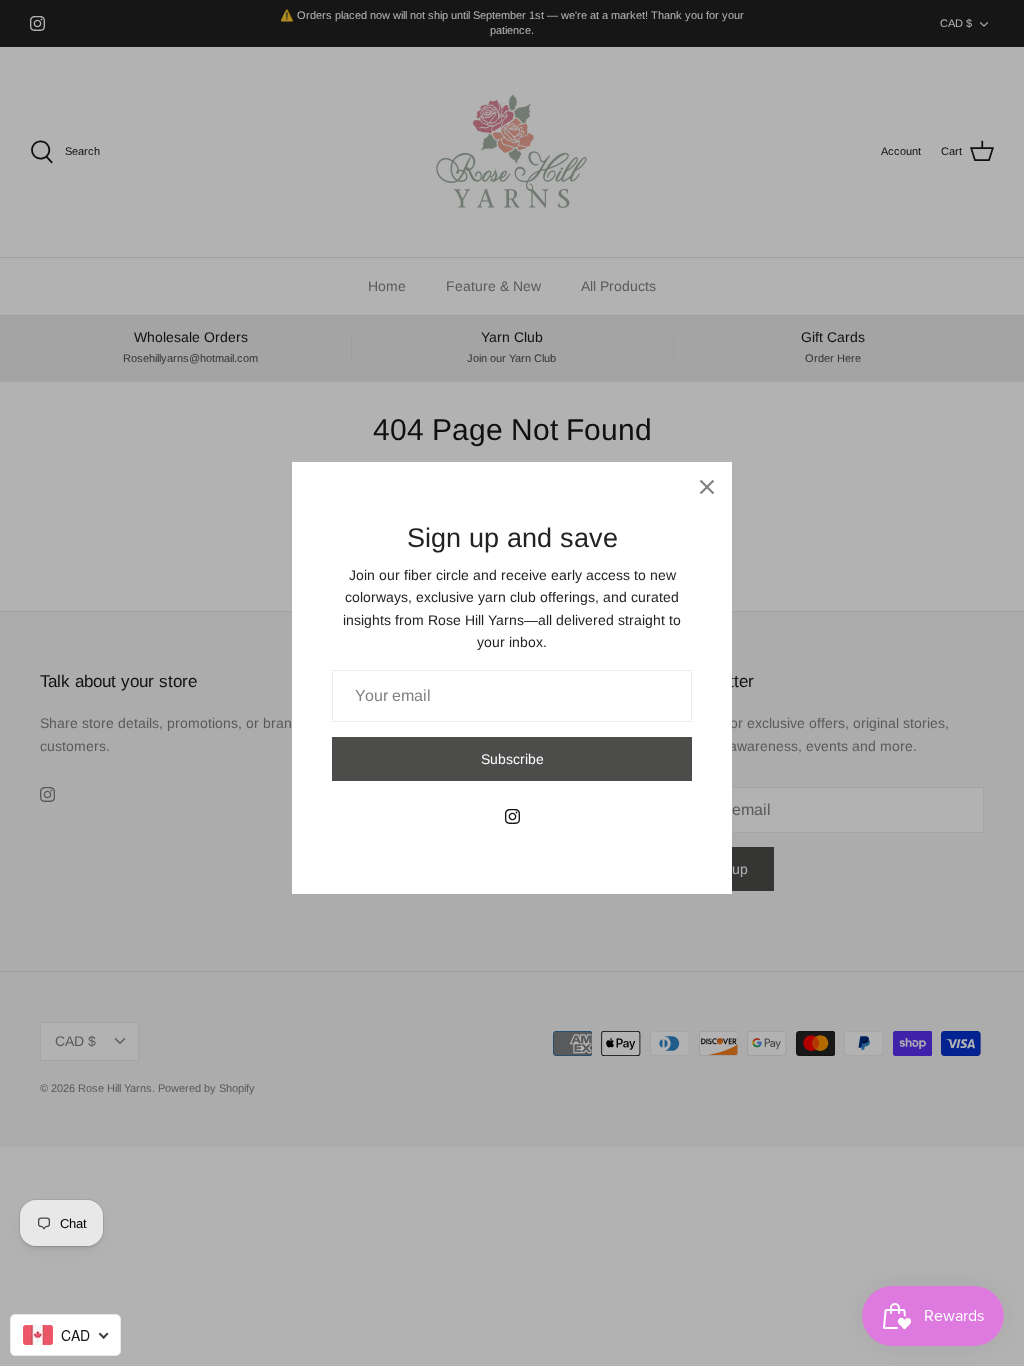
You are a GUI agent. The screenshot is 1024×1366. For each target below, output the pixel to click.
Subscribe (512, 759)
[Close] (707, 487)
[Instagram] (512, 816)
